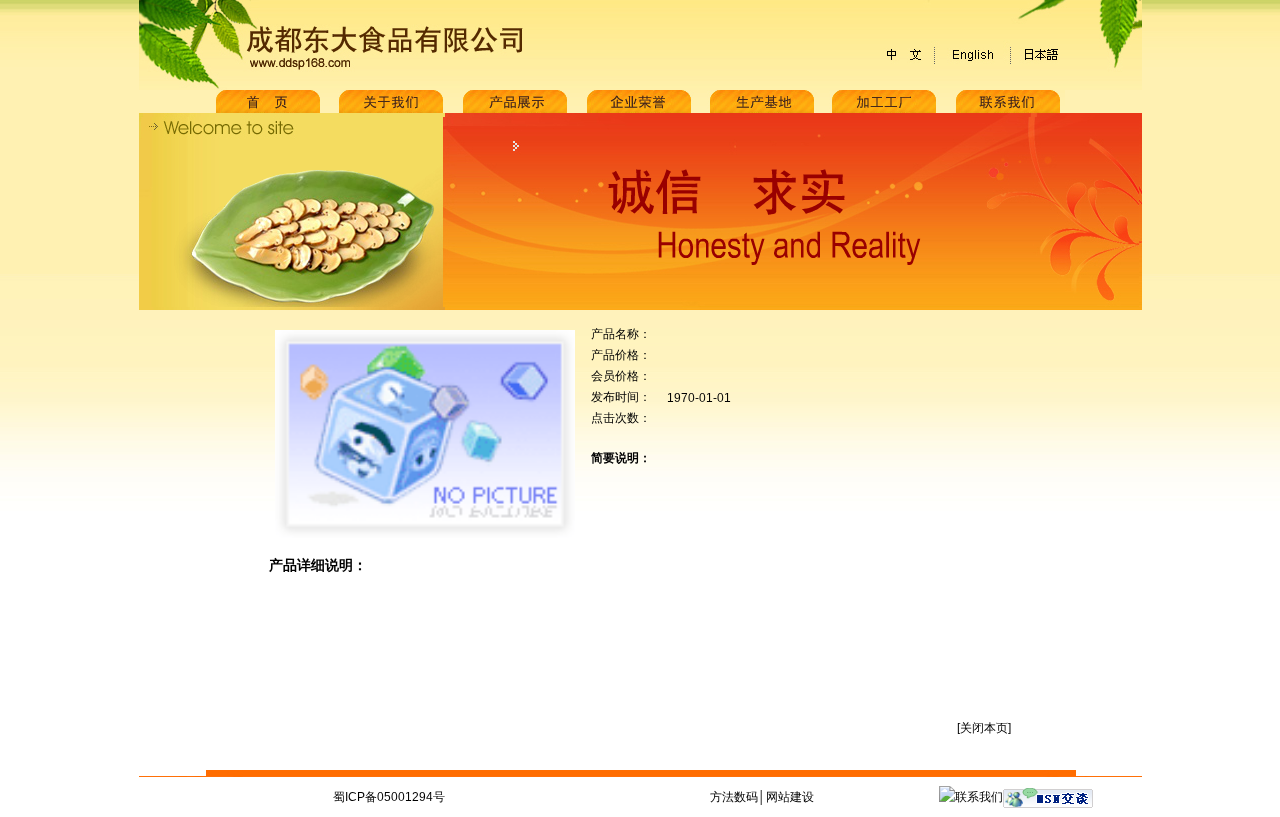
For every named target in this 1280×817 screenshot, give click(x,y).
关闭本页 (984, 728)
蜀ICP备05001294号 (389, 797)
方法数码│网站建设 (762, 797)
